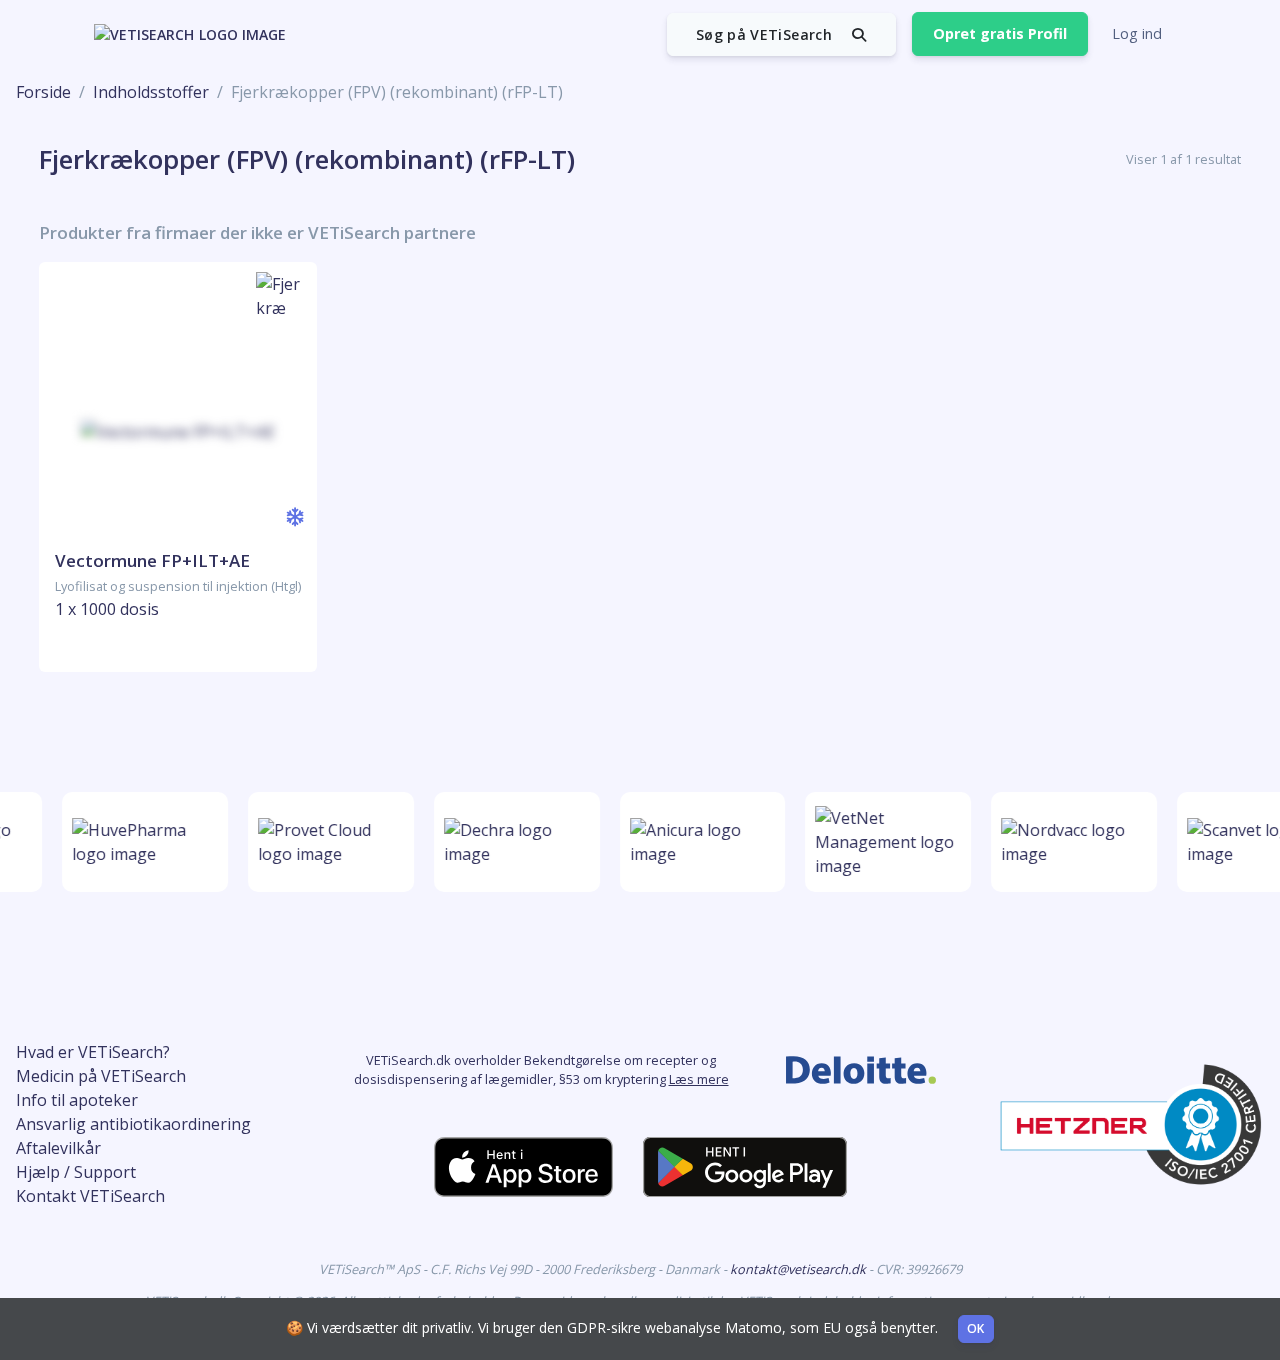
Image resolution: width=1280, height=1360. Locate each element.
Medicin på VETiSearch (101, 1076)
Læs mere (699, 1079)
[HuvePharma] (142, 842)
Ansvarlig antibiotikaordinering (133, 1124)
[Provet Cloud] (327, 842)
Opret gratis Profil (1000, 33)
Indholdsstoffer (151, 92)
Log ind (1137, 33)
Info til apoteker (77, 1100)
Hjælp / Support (76, 1172)
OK (976, 1328)
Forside (43, 92)
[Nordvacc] (1070, 842)
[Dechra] (513, 842)
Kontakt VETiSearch (90, 1196)
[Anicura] (699, 842)
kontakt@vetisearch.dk (799, 1269)
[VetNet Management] (884, 842)
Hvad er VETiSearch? (93, 1052)
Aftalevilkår (58, 1148)
